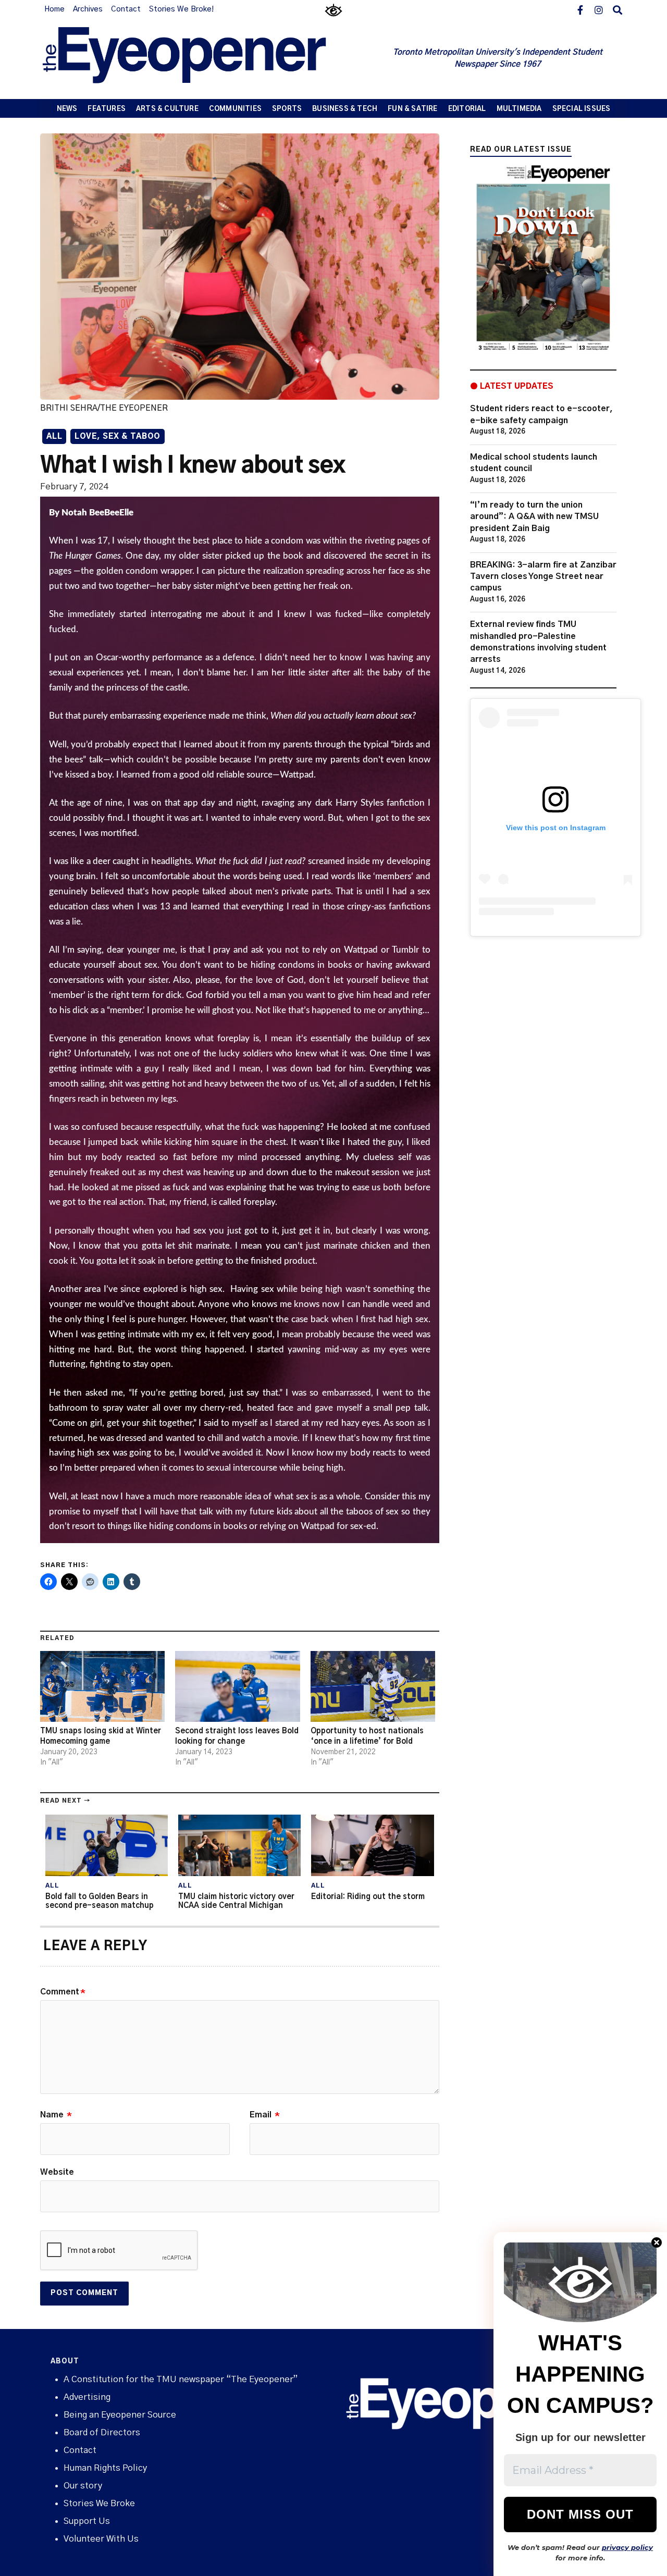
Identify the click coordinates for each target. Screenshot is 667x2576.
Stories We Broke (99, 2503)
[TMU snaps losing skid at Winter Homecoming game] (102, 1687)
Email (265, 2115)
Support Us (87, 2521)
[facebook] (580, 9)
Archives (88, 9)
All (54, 437)
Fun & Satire (412, 109)
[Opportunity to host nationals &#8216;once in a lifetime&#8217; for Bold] (373, 1687)
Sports (287, 109)
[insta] (599, 9)
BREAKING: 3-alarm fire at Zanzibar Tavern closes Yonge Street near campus (543, 577)
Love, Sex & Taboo (118, 437)
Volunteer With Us (101, 2539)
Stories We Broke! (181, 9)
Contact (126, 9)
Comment (63, 1992)
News (67, 109)
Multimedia (519, 109)
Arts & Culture (167, 109)
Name (56, 2115)
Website (57, 2172)
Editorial (467, 109)
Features (107, 109)
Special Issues (582, 109)
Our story (83, 2486)
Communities (235, 109)
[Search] (617, 9)
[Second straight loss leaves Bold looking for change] (237, 1687)
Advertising (87, 2397)
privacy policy (627, 2547)
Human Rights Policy (105, 2468)
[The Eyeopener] (205, 59)
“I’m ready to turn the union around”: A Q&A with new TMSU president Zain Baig (534, 517)
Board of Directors (102, 2432)
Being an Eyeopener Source (120, 2415)
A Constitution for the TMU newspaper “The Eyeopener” (181, 2379)
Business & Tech (345, 109)
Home (54, 9)
